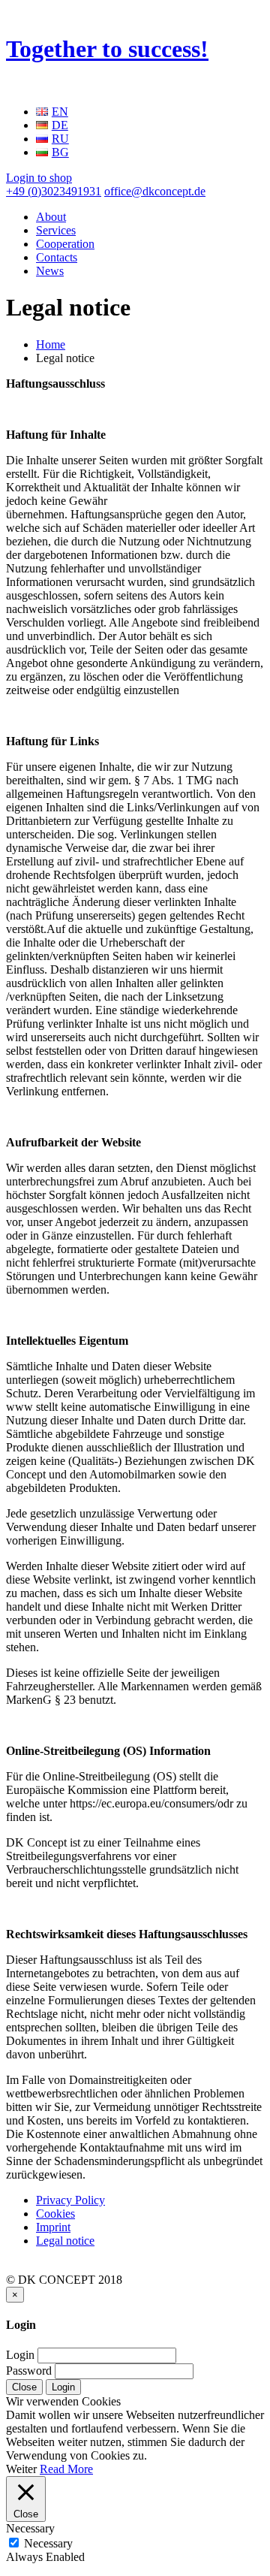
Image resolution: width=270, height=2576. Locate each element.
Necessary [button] (30, 2528)
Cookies (55, 2214)
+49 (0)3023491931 (54, 191)
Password (29, 2371)
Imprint (53, 2227)
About (51, 217)
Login (20, 2355)
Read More (66, 2469)
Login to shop (39, 178)
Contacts (57, 257)
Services (56, 230)
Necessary (48, 2543)
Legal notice (65, 2241)
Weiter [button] (21, 2469)
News (50, 271)
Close (24, 2387)
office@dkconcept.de (155, 191)
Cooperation (65, 244)
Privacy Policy (70, 2200)
